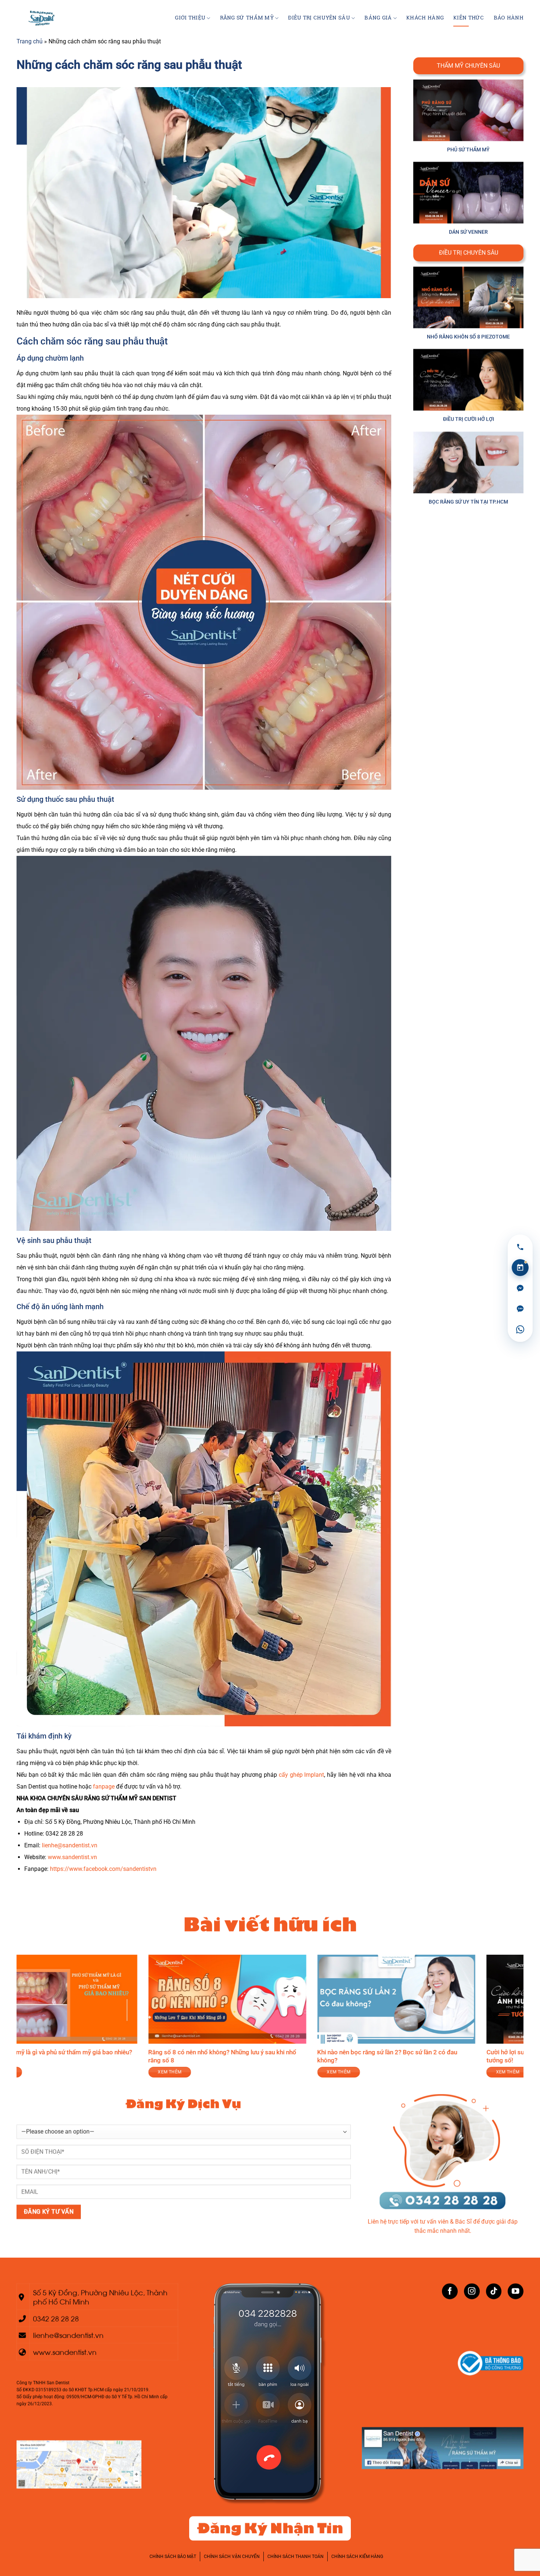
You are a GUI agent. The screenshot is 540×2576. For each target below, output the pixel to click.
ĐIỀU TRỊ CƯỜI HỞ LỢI (469, 419)
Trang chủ (30, 41)
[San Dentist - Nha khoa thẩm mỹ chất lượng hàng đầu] (44, 18)
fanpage (104, 1787)
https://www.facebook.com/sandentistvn (103, 1869)
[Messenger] (520, 1288)
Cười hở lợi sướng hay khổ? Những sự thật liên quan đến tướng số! (358, 2056)
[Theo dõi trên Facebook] (450, 2291)
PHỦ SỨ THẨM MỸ (468, 150)
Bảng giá (378, 18)
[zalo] (520, 1309)
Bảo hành (509, 18)
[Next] (519, 2021)
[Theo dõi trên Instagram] (472, 2291)
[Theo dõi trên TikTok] (494, 2291)
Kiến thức (469, 18)
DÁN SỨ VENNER (468, 232)
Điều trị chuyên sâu (319, 18)
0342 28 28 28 (56, 2318)
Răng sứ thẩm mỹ (247, 18)
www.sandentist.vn (72, 1857)
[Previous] (21, 2021)
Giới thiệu (190, 18)
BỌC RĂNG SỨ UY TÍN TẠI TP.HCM (468, 502)
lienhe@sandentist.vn (70, 1845)
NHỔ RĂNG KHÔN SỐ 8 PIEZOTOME (468, 337)
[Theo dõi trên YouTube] (516, 2291)
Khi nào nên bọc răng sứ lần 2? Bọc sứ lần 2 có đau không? (182, 2056)
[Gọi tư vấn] (520, 1247)
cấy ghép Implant (302, 1775)
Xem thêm (472, 2072)
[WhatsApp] (520, 1329)
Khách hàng (425, 18)
